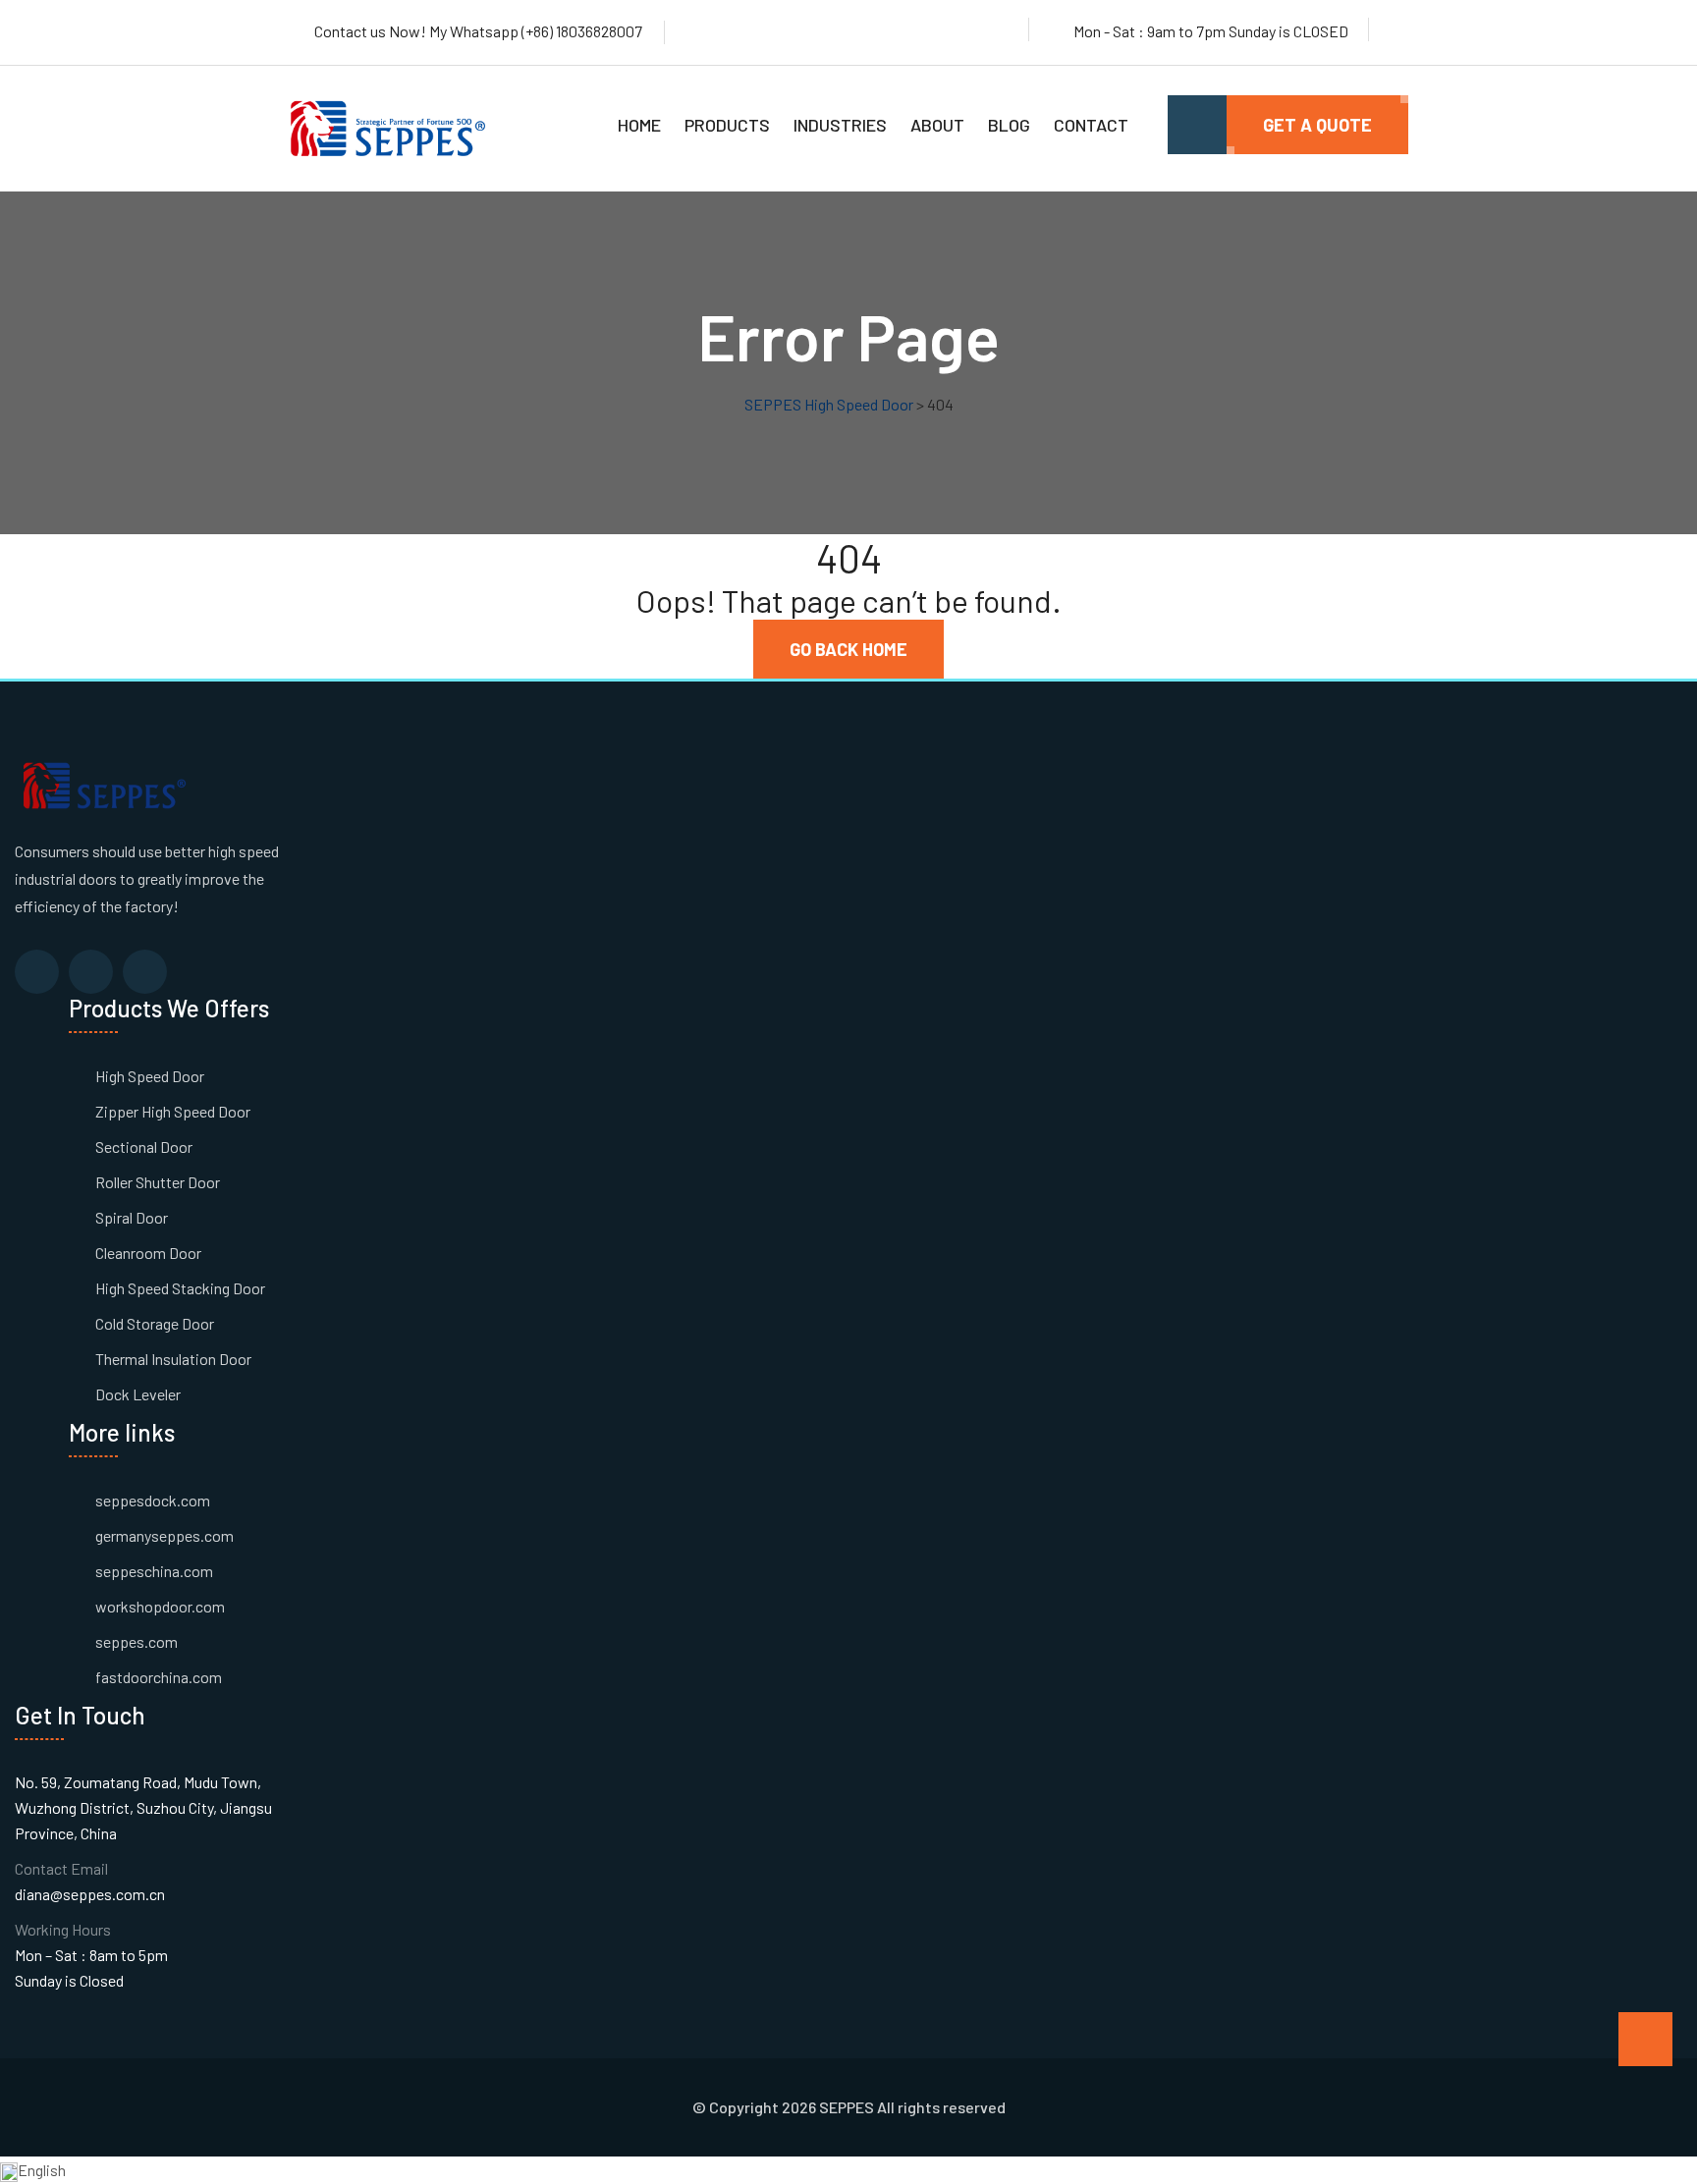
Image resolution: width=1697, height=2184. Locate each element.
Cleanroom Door (148, 1253)
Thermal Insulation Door (173, 1359)
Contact (1091, 125)
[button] (848, 2170)
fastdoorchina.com (159, 1677)
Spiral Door (132, 1217)
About (937, 125)
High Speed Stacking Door (180, 1288)
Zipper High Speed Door (173, 1111)
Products (727, 125)
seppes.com (137, 1641)
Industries (840, 125)
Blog (1009, 125)
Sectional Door (144, 1147)
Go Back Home (848, 649)
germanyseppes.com (164, 1535)
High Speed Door (150, 1076)
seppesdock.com (153, 1500)
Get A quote (1317, 125)
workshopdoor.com (160, 1606)
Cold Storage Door (155, 1323)
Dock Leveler (138, 1394)
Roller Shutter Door (158, 1182)
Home (639, 125)
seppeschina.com (154, 1571)
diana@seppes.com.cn (90, 1894)
